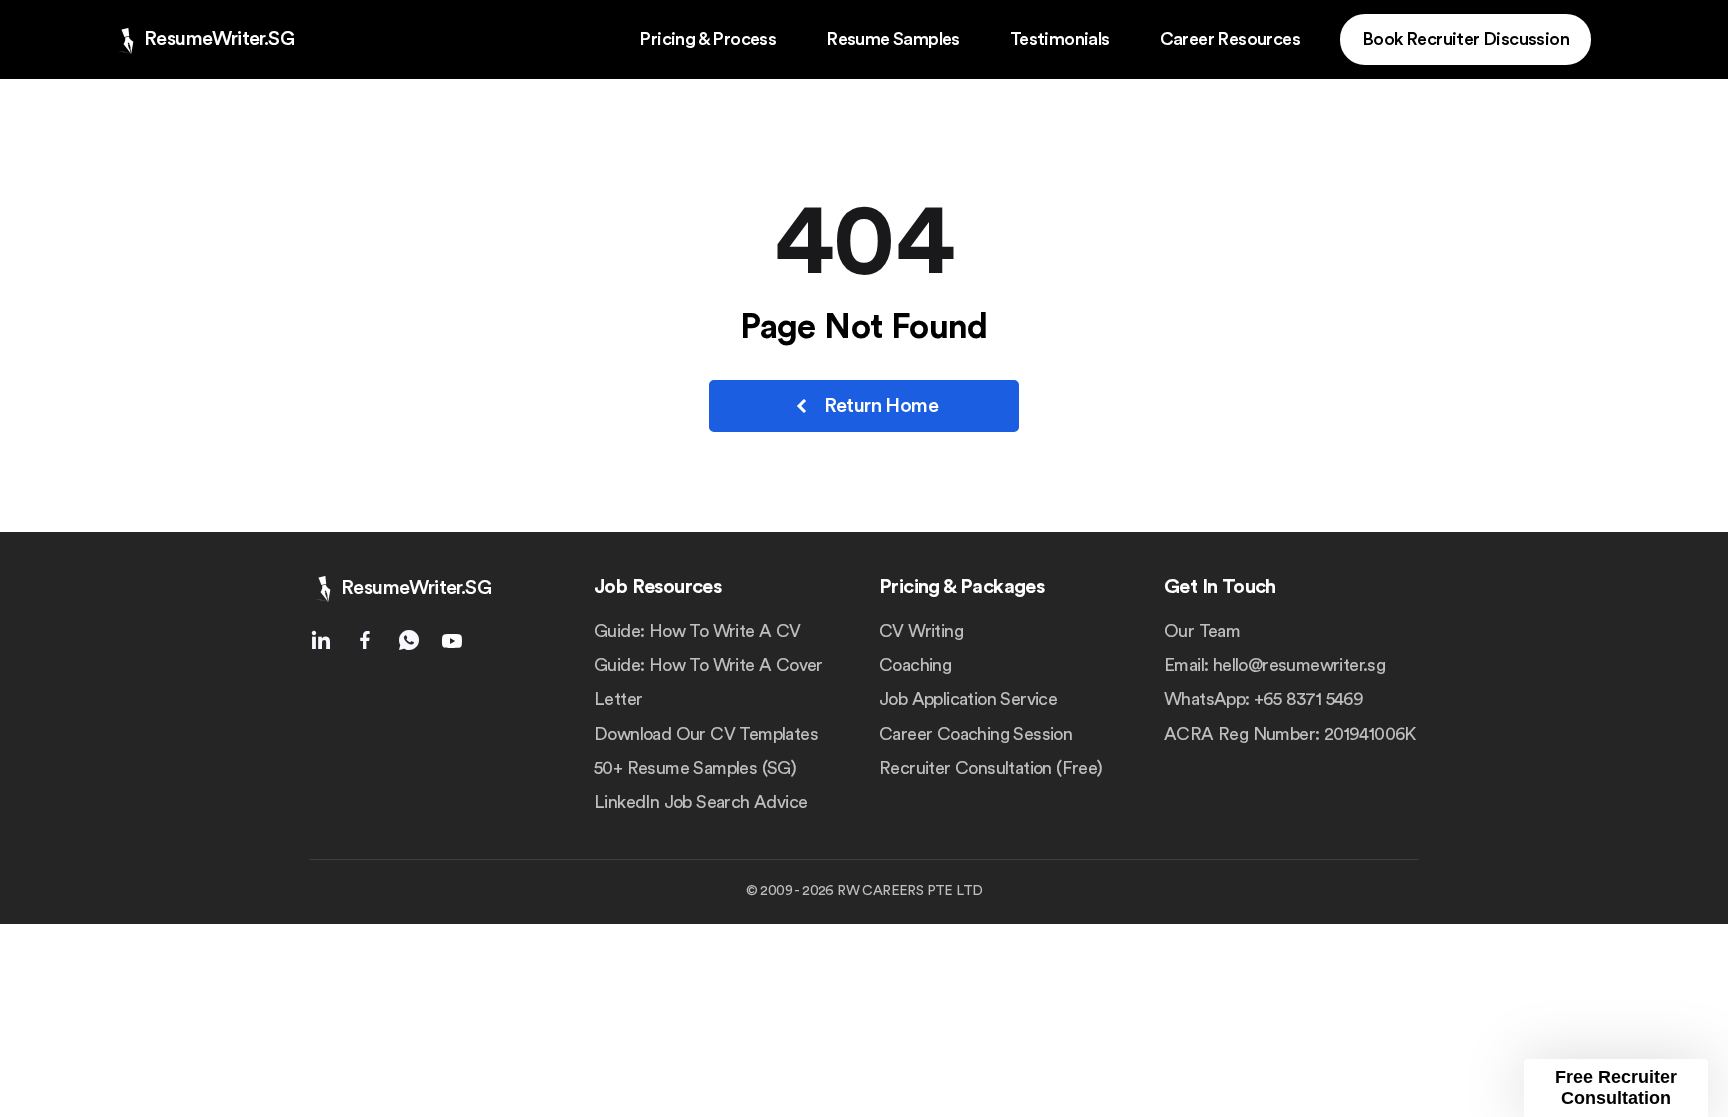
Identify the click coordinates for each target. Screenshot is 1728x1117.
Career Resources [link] (1230, 39)
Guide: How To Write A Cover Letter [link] (708, 682)
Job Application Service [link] (968, 699)
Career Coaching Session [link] (975, 734)
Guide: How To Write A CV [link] (697, 631)
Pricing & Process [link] (707, 39)
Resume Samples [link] (893, 39)
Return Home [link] (881, 406)
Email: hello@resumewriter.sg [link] (1274, 665)
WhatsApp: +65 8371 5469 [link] (1263, 699)
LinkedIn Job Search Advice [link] (700, 802)
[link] (203, 40)
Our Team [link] (1202, 631)
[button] (1616, 1088)
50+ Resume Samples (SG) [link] (695, 768)
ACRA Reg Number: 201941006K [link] (1290, 734)
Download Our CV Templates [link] (706, 734)
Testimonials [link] (1060, 39)
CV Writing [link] (921, 631)
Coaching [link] (915, 665)
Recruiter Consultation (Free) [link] (991, 768)
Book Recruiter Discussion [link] (1465, 39)
